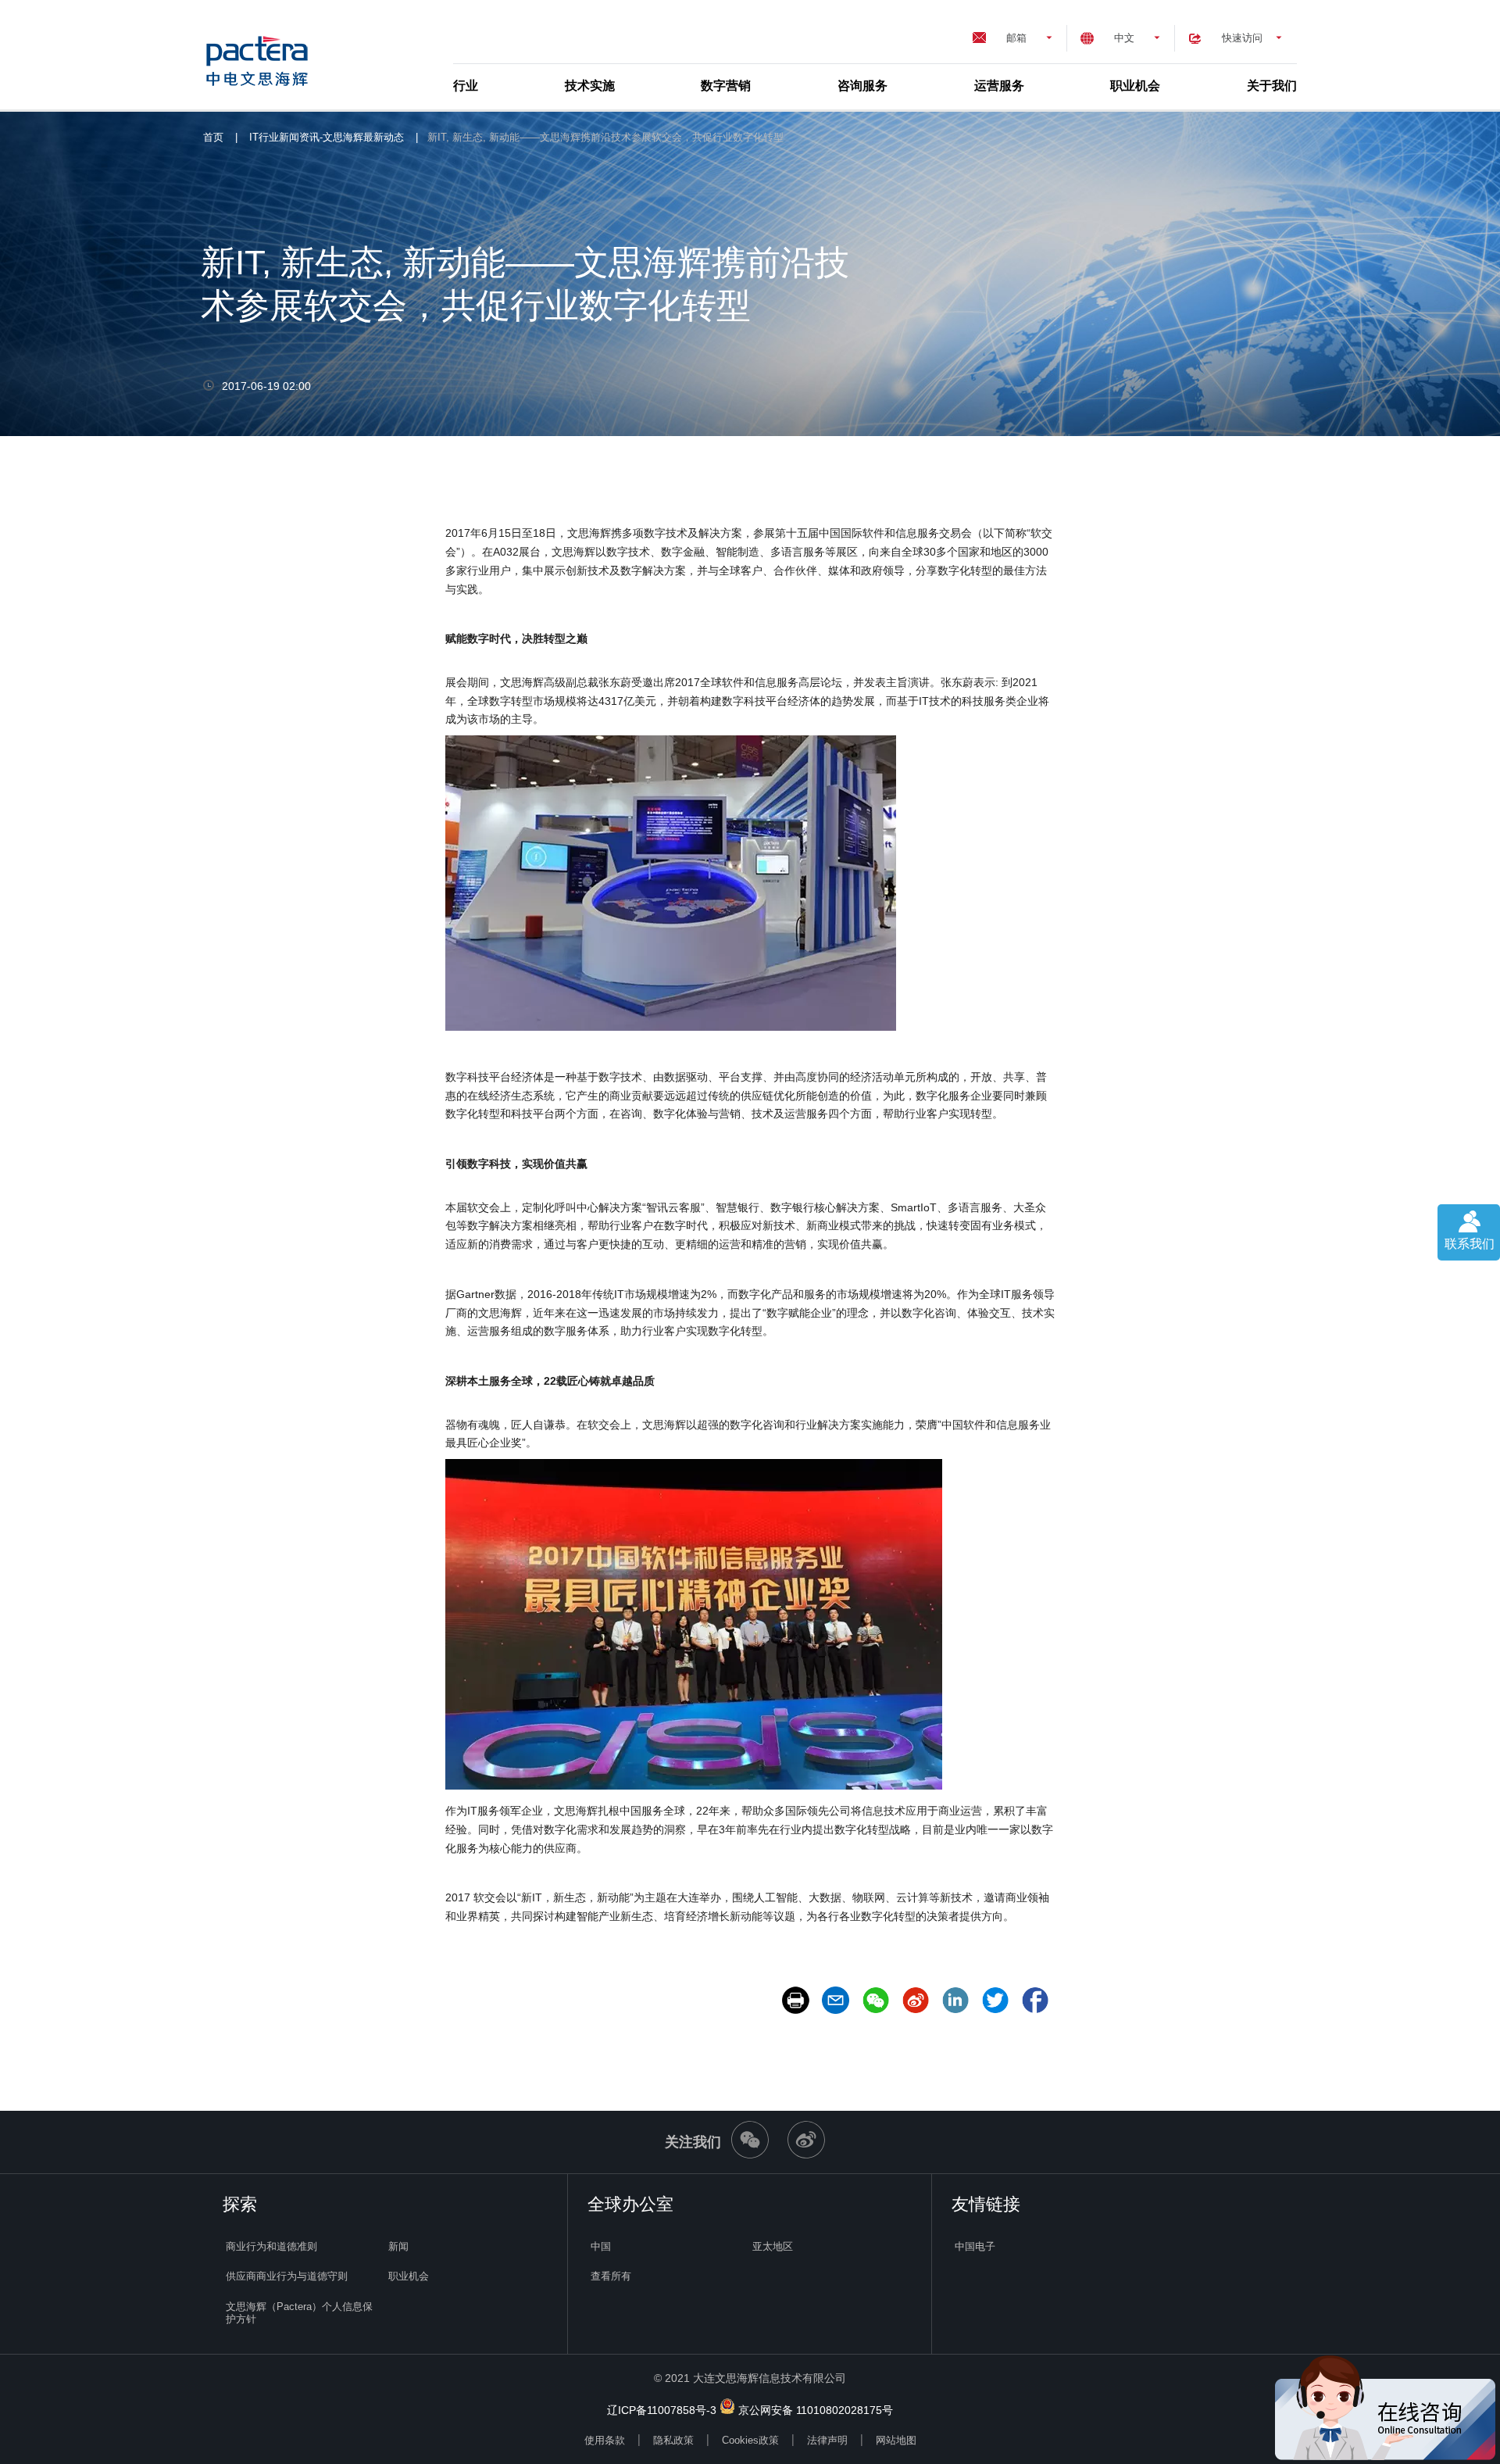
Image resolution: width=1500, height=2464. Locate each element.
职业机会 (1135, 86)
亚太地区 (773, 2246)
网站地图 (896, 2440)
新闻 (398, 2246)
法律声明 (827, 2440)
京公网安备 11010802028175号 (816, 2410)
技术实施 (590, 86)
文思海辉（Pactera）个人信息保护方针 (299, 2313)
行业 (466, 86)
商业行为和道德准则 (271, 2246)
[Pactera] (263, 55)
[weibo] (806, 2155)
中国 (601, 2246)
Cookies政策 (750, 2440)
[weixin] (750, 2155)
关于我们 (1272, 86)
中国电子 (975, 2246)
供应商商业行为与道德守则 (287, 2276)
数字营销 (726, 86)
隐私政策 (673, 2440)
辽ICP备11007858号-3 (662, 2410)
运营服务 (999, 86)
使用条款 (605, 2440)
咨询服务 (862, 86)
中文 (1124, 38)
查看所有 (611, 2276)
